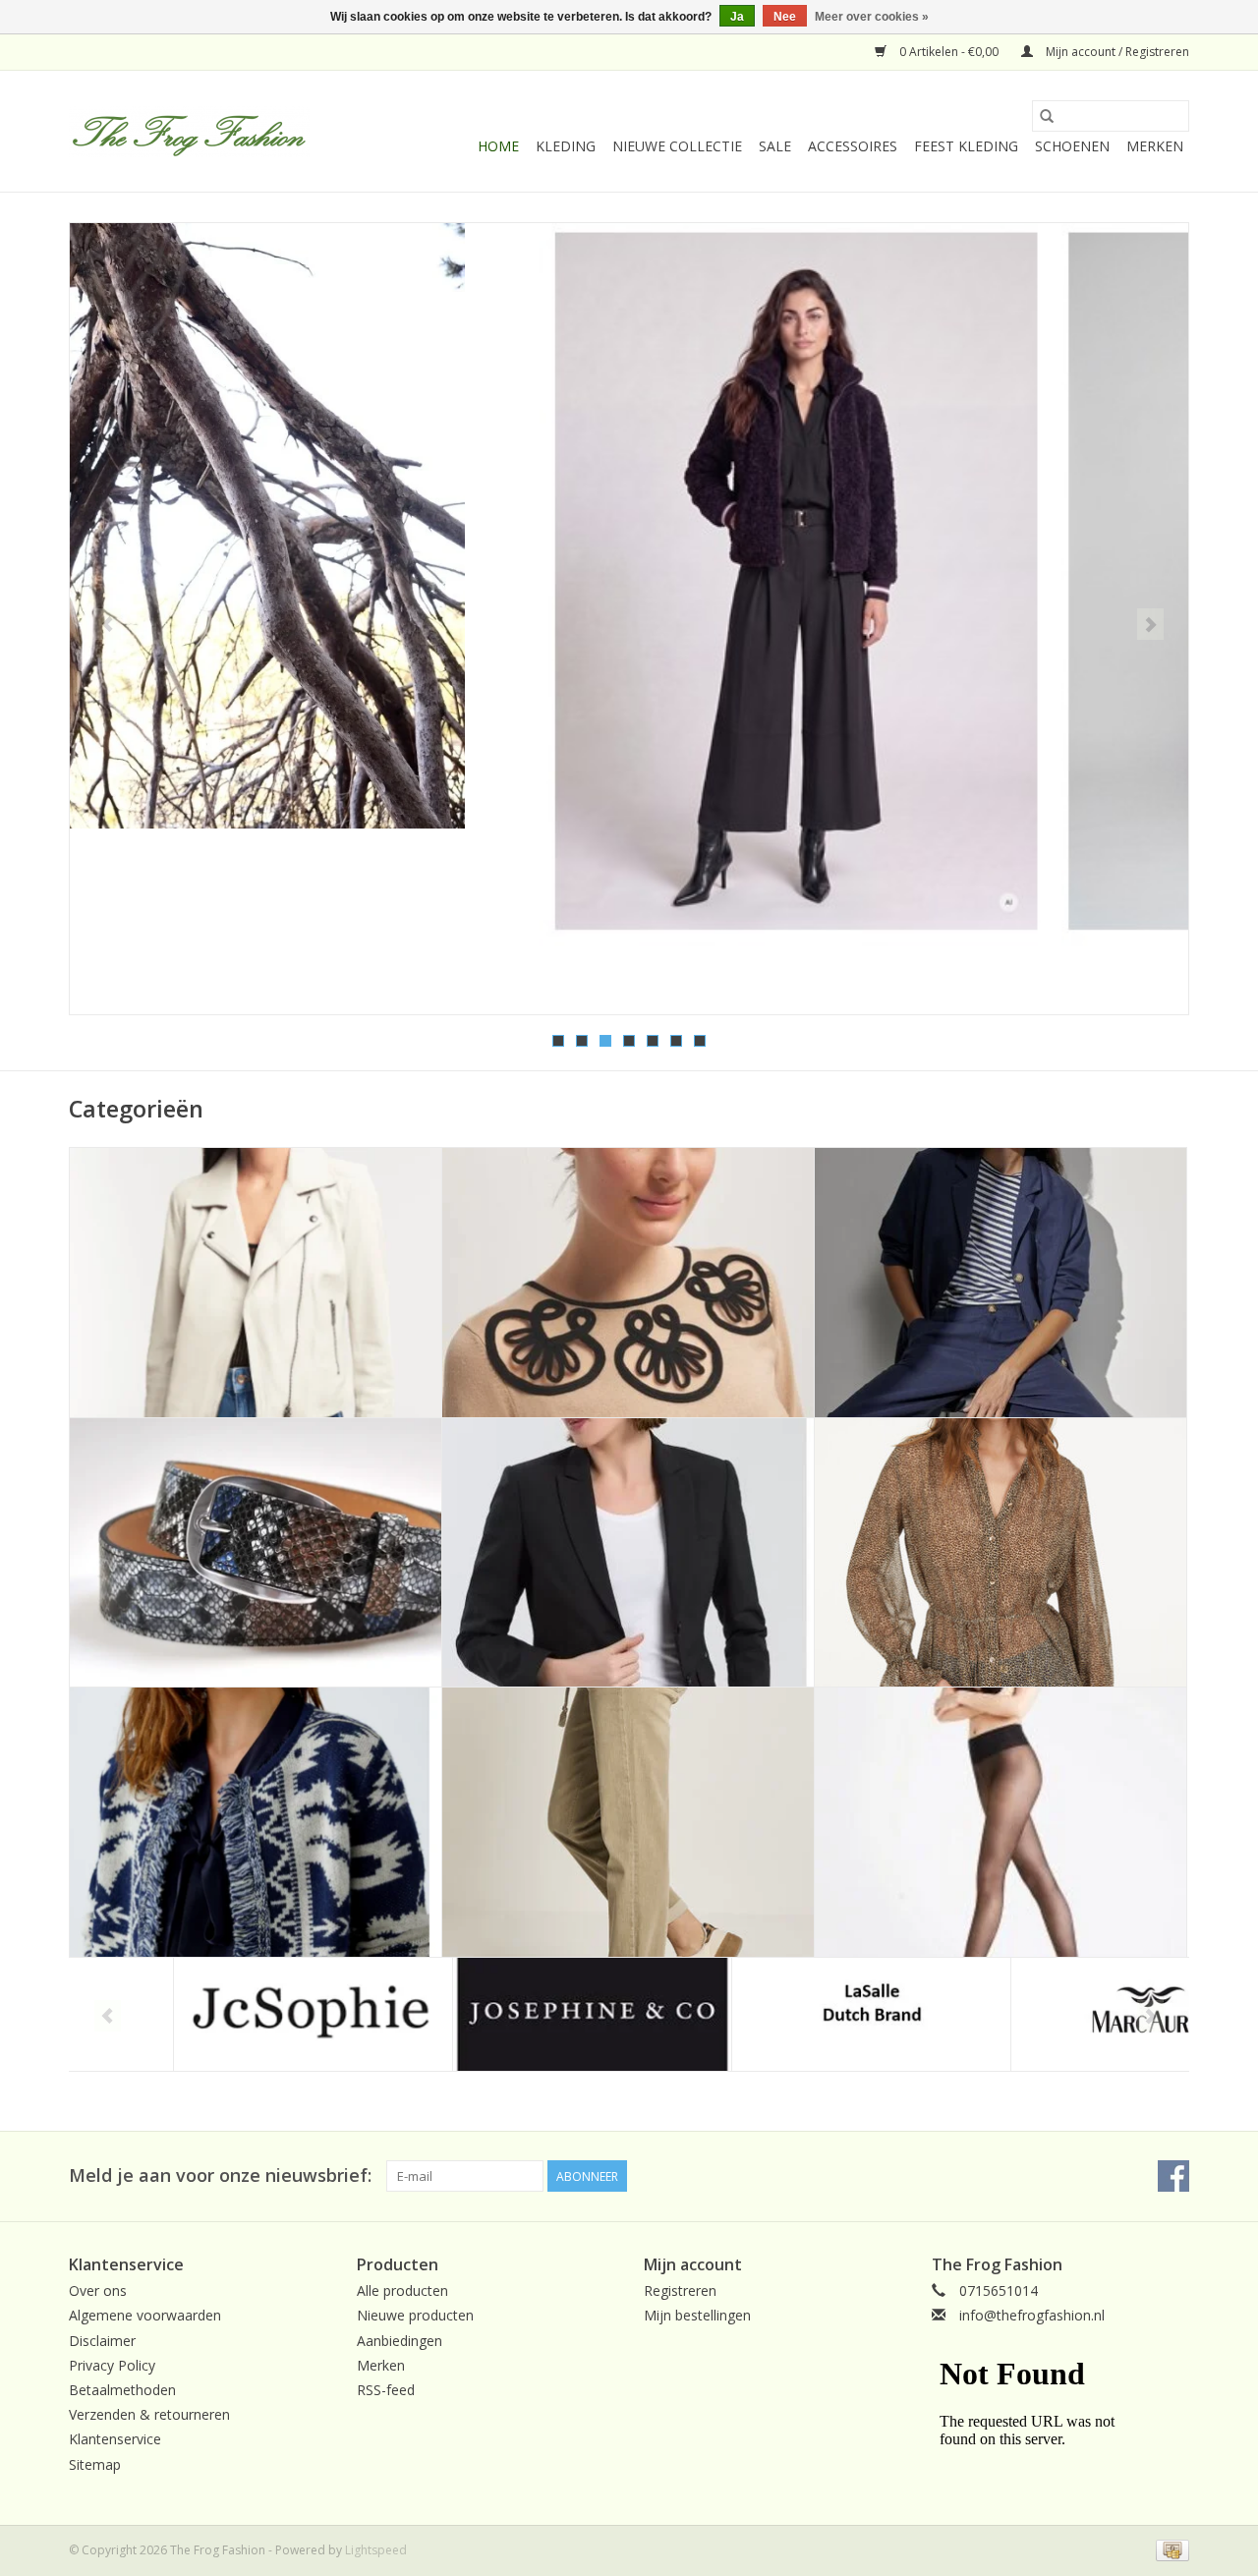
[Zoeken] (1047, 116)
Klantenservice (115, 2439)
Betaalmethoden (122, 2390)
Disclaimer (102, 2341)
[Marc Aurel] (1046, 2014)
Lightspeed (376, 2550)
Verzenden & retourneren (149, 2414)
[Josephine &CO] (488, 2014)
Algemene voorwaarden (145, 2315)
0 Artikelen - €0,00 (949, 52)
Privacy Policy (112, 2365)
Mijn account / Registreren (1116, 52)
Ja (737, 17)
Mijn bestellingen (697, 2315)
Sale (775, 146)
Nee (785, 17)
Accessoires (853, 146)
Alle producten (402, 2290)
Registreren (680, 2290)
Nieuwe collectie (677, 146)
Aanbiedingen (400, 2341)
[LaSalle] (767, 2014)
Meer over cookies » (872, 17)
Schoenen (1072, 146)
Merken (1155, 146)
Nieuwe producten (415, 2315)
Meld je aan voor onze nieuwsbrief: (220, 2175)
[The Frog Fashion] (189, 132)
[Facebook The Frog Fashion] (1173, 2176)
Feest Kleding (966, 146)
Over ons (98, 2290)
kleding (566, 146)
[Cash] (1169, 2549)
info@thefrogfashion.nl (1032, 2315)
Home (498, 146)
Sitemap (95, 2464)
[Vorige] (108, 624)
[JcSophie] (209, 2014)
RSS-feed (386, 2390)
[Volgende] (1150, 624)
